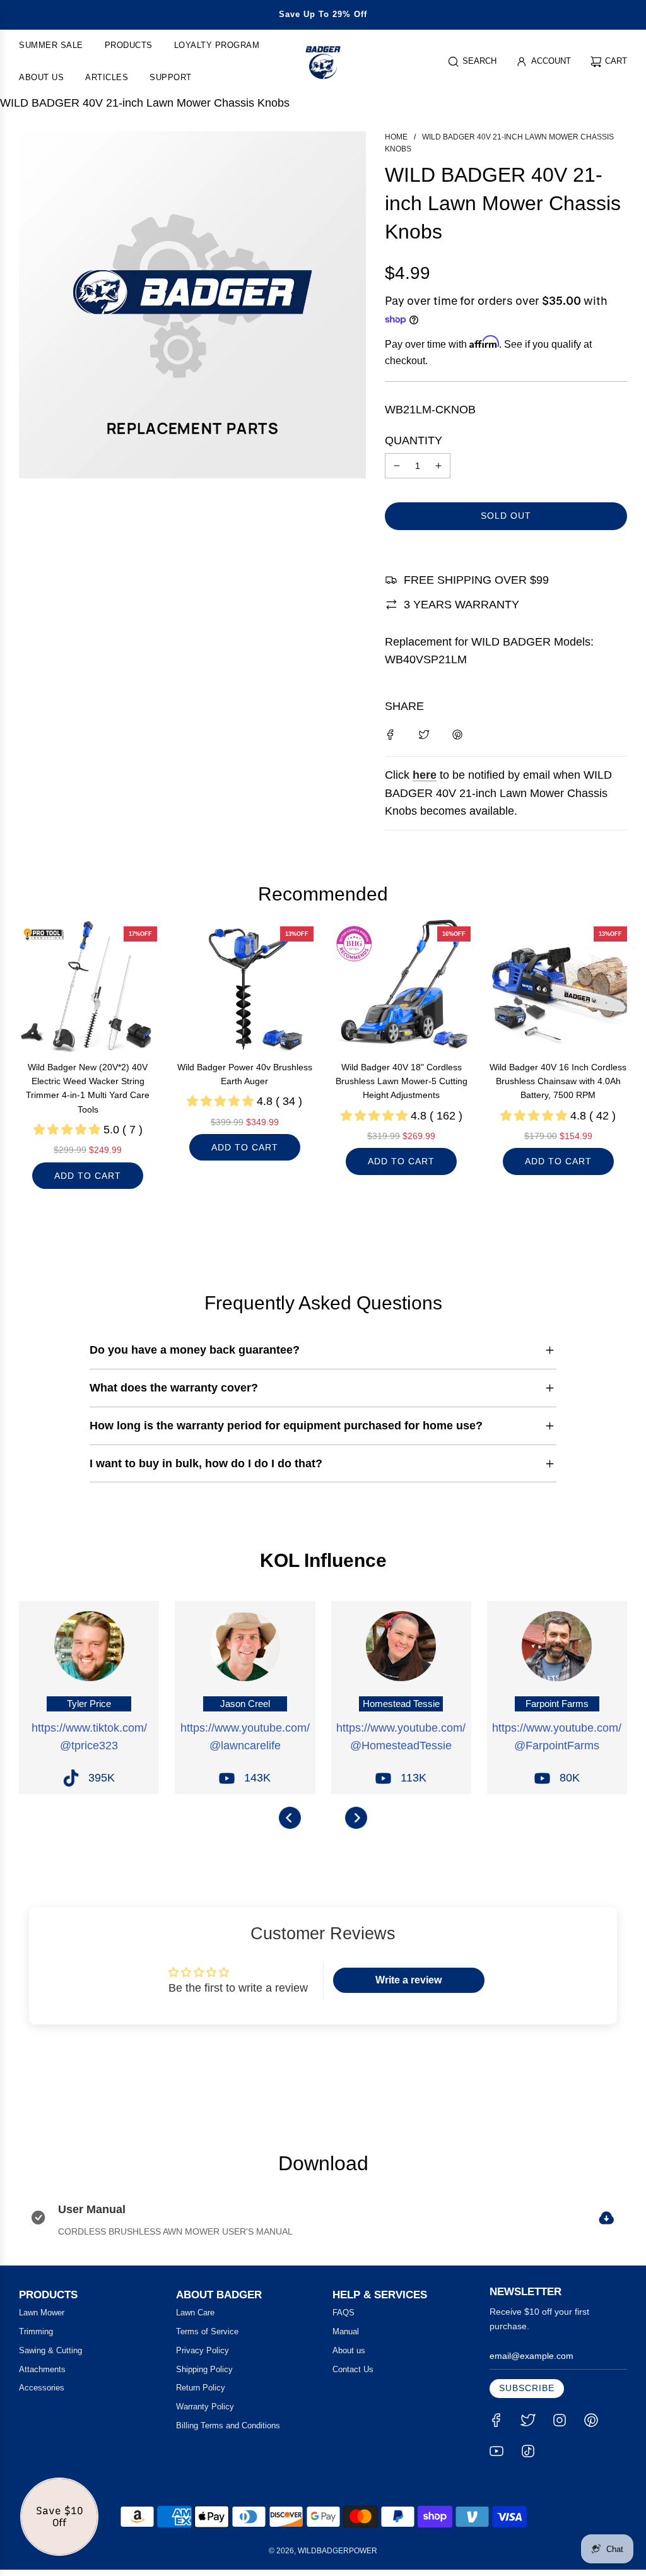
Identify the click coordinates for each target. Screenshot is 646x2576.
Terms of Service (207, 2331)
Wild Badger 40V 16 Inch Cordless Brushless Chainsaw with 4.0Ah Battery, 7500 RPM (558, 1081)
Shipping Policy (204, 2369)
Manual (346, 2331)
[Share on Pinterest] (457, 734)
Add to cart (88, 1176)
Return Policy (201, 2388)
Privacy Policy (203, 2350)
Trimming (36, 2331)
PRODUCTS (48, 2295)
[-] (397, 466)
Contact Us (353, 2369)
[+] (438, 466)
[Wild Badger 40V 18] (402, 986)
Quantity (414, 440)
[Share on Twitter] (424, 734)
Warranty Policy (205, 2407)
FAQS (344, 2313)
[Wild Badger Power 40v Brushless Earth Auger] (245, 986)
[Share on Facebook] (391, 734)
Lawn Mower (42, 2313)
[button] (290, 1818)
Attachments (42, 2369)
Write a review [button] (408, 1980)
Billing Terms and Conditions (228, 2425)
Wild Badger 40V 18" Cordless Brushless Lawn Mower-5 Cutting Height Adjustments (402, 1081)
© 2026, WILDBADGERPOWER (323, 2551)
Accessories (42, 2388)
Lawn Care (195, 2313)
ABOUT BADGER (219, 2295)
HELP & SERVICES (380, 2295)
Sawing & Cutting (50, 2350)
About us (349, 2350)
